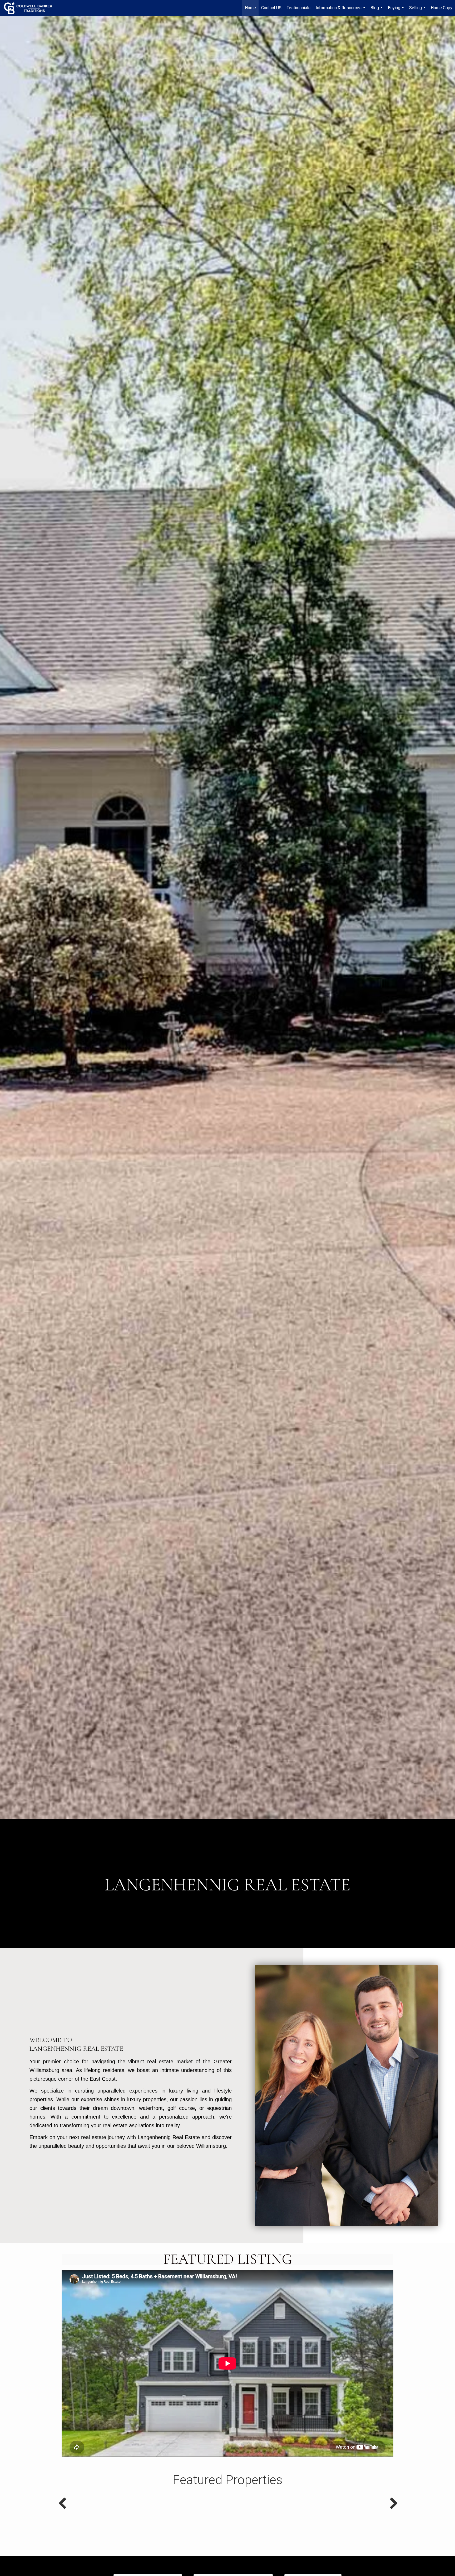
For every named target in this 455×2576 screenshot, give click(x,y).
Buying (397, 11)
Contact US (271, 8)
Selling (418, 11)
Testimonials (299, 8)
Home (250, 8)
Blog (377, 11)
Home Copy (442, 8)
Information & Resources (341, 11)
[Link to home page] (31, 8)
